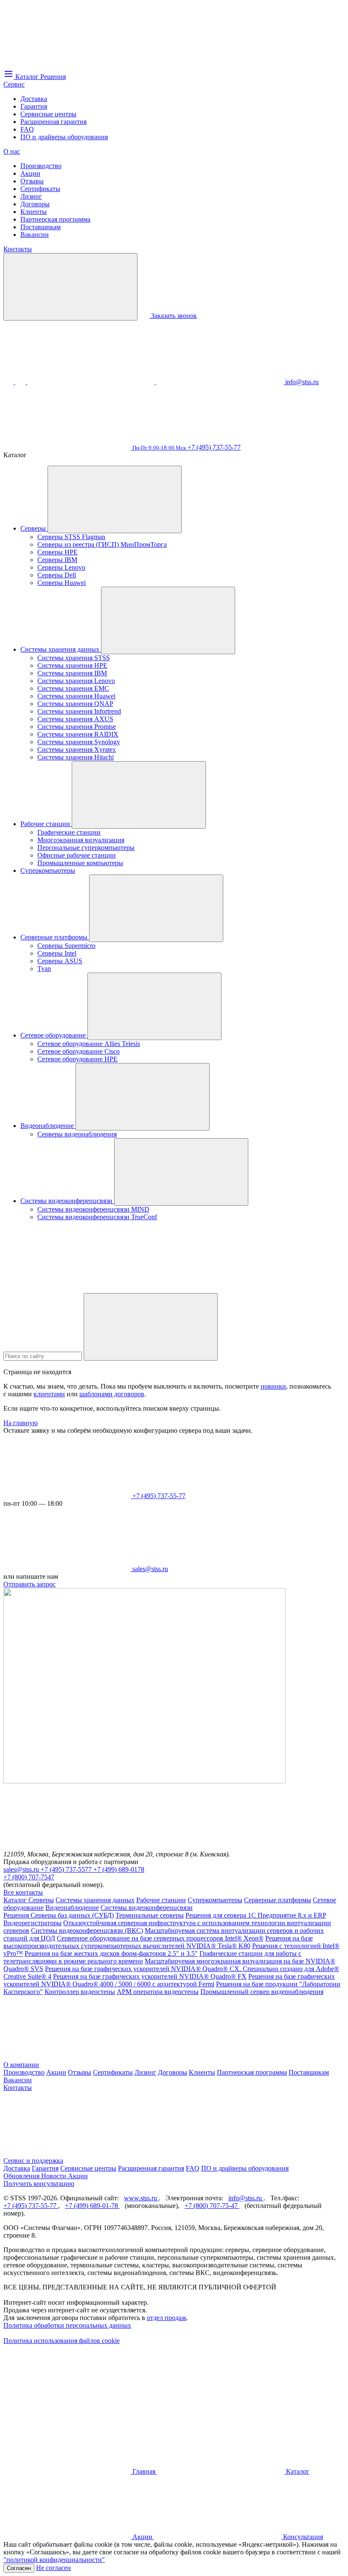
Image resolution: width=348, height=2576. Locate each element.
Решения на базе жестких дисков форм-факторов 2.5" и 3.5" (111, 1953)
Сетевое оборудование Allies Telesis (89, 1044)
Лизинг (31, 196)
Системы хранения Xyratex (77, 749)
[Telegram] (221, 382)
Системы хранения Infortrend (79, 711)
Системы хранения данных (61, 649)
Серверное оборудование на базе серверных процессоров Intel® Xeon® (160, 1938)
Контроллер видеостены (80, 1992)
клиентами (49, 1394)
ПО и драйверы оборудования (64, 137)
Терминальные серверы (150, 1915)
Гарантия (34, 106)
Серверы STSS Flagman (71, 537)
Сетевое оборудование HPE (77, 1059)
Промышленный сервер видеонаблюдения (262, 1992)
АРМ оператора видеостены (158, 1992)
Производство (41, 166)
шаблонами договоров (112, 1394)
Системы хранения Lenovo (76, 681)
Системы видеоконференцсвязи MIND (93, 1209)
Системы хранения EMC (73, 688)
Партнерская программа (55, 219)
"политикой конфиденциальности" (54, 2560)
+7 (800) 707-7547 (29, 1877)
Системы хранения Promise (77, 727)
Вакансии (35, 235)
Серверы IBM (57, 560)
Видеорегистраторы (32, 1923)
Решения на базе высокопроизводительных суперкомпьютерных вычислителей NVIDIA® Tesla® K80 (158, 1942)
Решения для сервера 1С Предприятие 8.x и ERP (256, 1915)
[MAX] (21, 382)
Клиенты (34, 212)
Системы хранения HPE (72, 665)
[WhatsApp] (92, 382)
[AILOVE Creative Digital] (67, 2406)
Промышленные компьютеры (80, 863)
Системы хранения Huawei (76, 696)
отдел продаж (167, 2318)
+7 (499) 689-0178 (119, 1869)
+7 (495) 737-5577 (67, 1869)
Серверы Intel (57, 953)
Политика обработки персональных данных (67, 2325)
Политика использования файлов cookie (62, 2341)
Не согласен (53, 2568)
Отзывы (32, 181)
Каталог (16, 1900)
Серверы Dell (57, 575)
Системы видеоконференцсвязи (67, 1201)
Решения (17, 1915)
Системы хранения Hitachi (76, 757)
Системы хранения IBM (72, 673)
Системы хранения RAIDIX (78, 734)
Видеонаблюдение (48, 1126)
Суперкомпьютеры (48, 870)
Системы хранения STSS (74, 658)
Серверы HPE (58, 552)
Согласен (19, 2568)
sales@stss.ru (22, 1869)
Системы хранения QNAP (75, 704)
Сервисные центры (48, 114)
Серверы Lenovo (61, 567)
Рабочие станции (46, 824)
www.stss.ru (141, 2198)
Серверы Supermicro (66, 946)
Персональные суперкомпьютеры (86, 848)
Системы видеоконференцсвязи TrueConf (97, 1217)
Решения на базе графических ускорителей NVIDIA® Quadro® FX (150, 1976)
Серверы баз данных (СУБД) (72, 1915)
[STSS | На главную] (67, 65)
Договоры (35, 204)
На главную (21, 1423)
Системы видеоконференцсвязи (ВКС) (87, 1931)
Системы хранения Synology (79, 742)
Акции (30, 173)
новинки (273, 1386)
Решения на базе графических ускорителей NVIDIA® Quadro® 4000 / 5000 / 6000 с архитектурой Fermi (169, 1980)
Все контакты (23, 1892)
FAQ (27, 129)
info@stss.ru (246, 2198)
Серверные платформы (55, 937)
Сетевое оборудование (54, 1035)
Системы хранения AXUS (75, 719)
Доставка (34, 99)
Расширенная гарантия (53, 122)
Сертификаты (40, 189)
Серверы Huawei (62, 583)
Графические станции (69, 832)
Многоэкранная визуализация (81, 840)
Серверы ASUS (60, 961)
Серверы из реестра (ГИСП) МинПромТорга (102, 544)
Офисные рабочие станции (77, 855)
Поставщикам (41, 227)
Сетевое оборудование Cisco (79, 1051)
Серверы (34, 528)
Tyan (44, 969)
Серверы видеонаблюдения (77, 1134)
